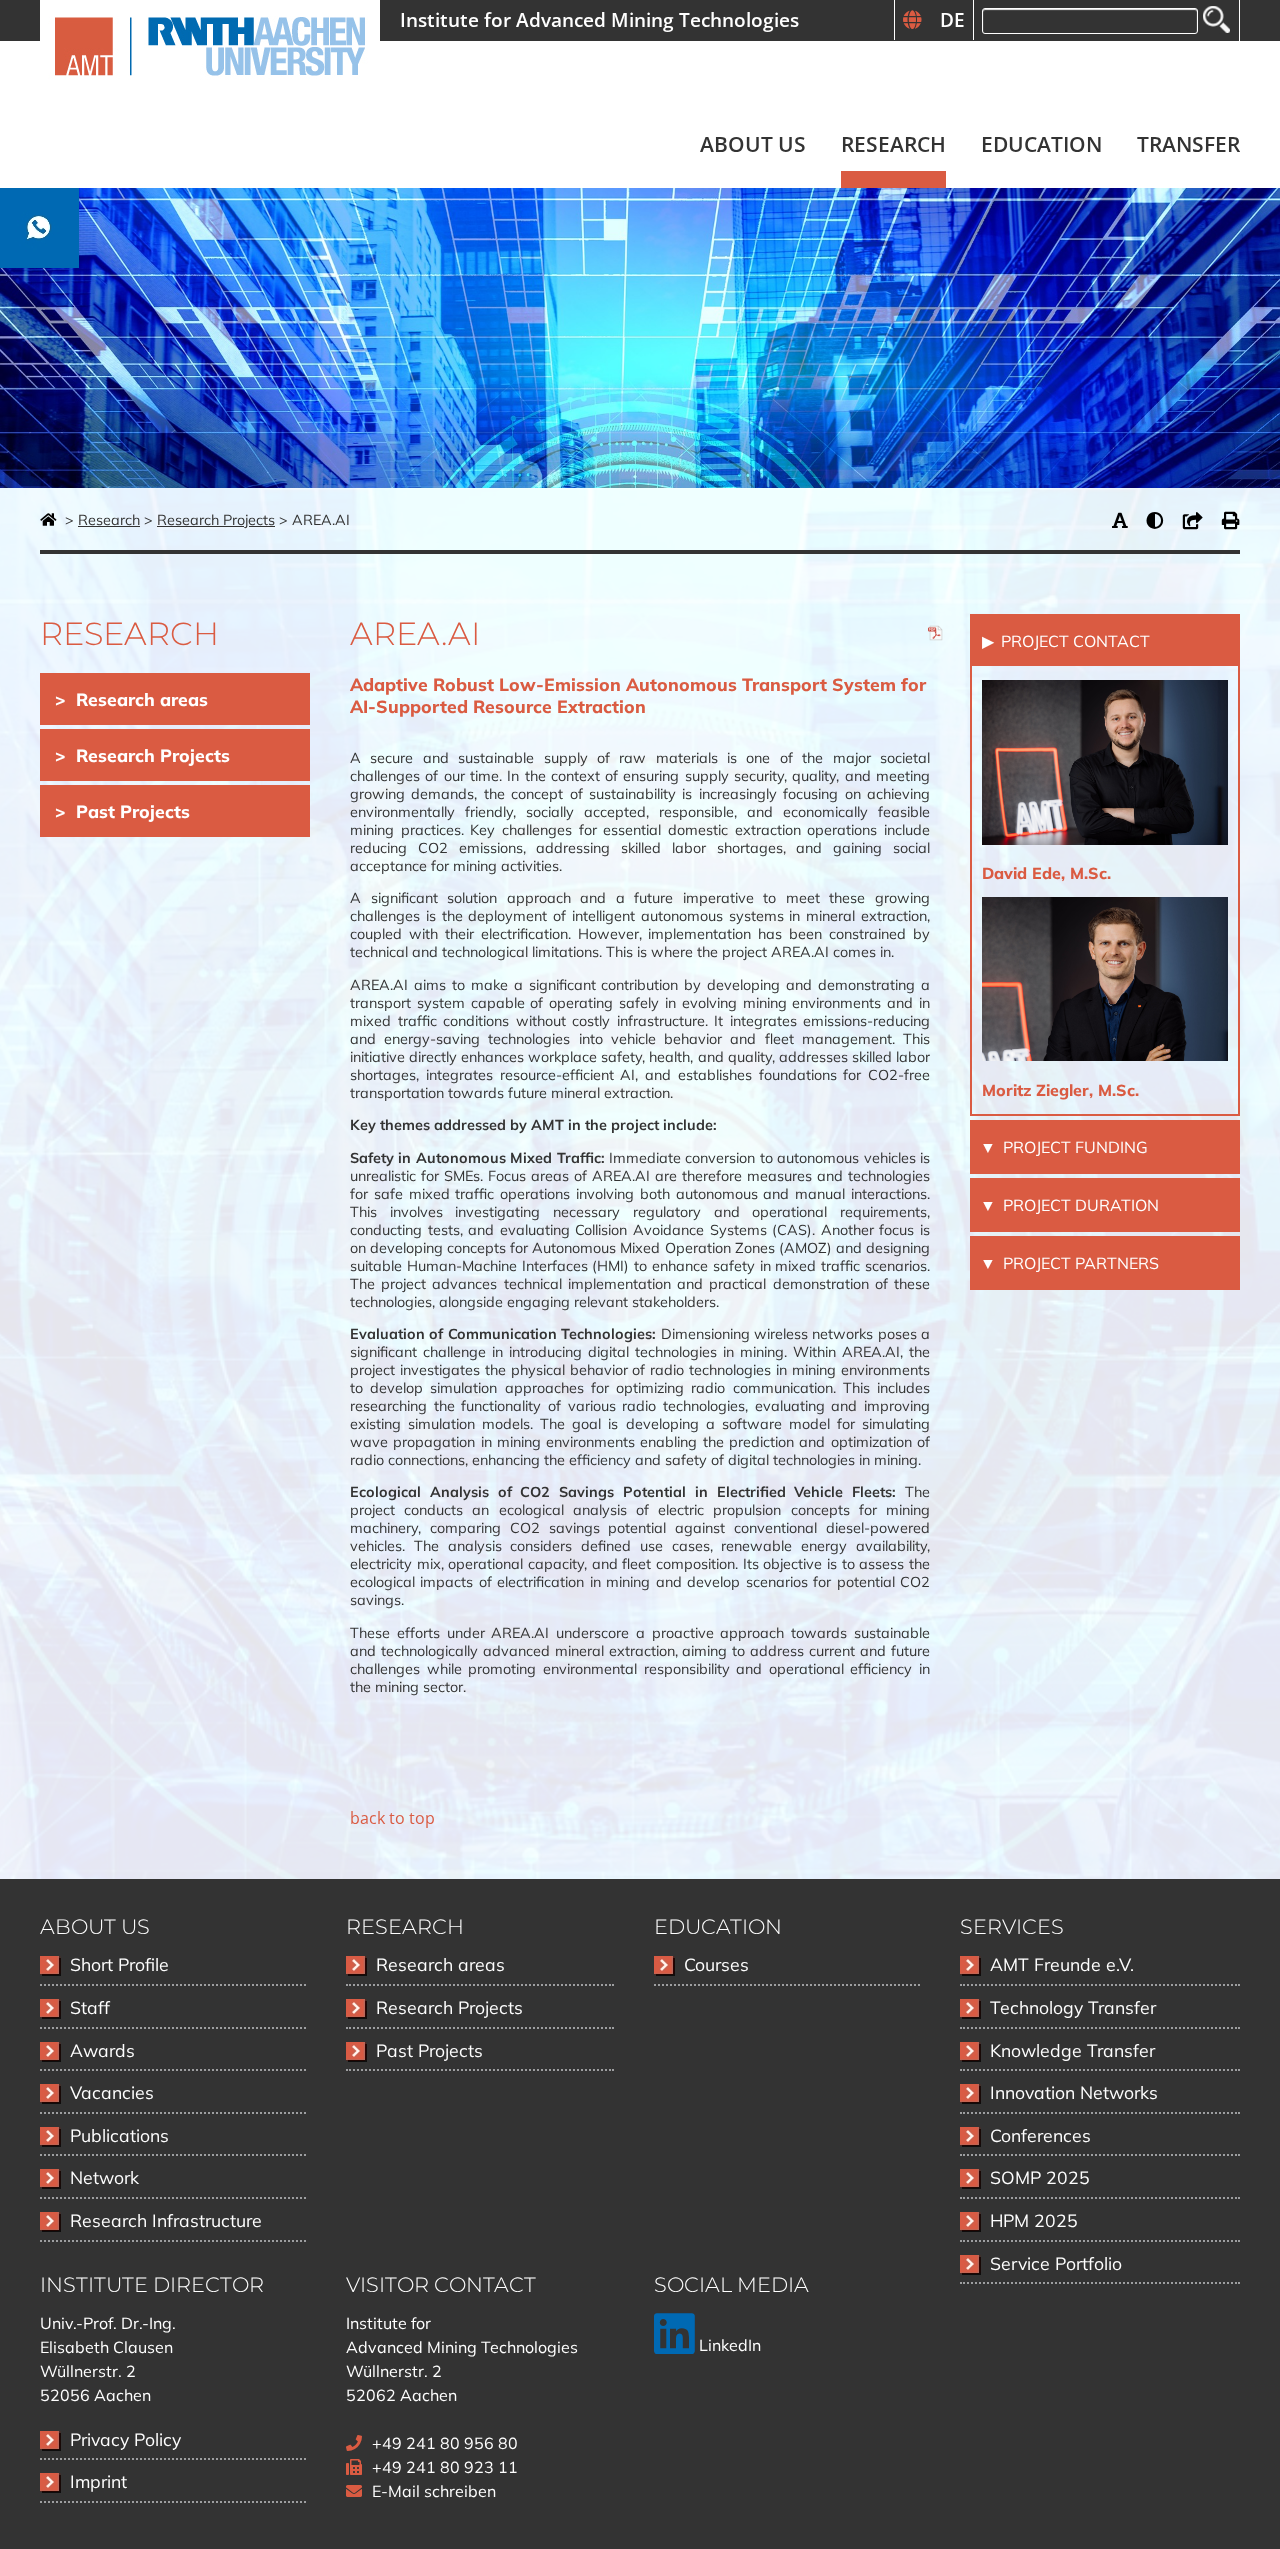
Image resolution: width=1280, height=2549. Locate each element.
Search (1216, 19)
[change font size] (1124, 520)
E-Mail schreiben (434, 2491)
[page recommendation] (1198, 520)
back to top (392, 1818)
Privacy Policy (125, 2439)
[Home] (210, 87)
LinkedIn (728, 2345)
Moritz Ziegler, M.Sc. (1060, 1090)
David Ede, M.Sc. (1046, 873)
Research (109, 520)
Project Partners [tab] (1079, 1263)
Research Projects (216, 520)
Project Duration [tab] (1079, 1205)
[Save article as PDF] (936, 636)
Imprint (98, 2481)
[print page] (1231, 520)
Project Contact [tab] (1073, 641)
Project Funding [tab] (1073, 1147)
